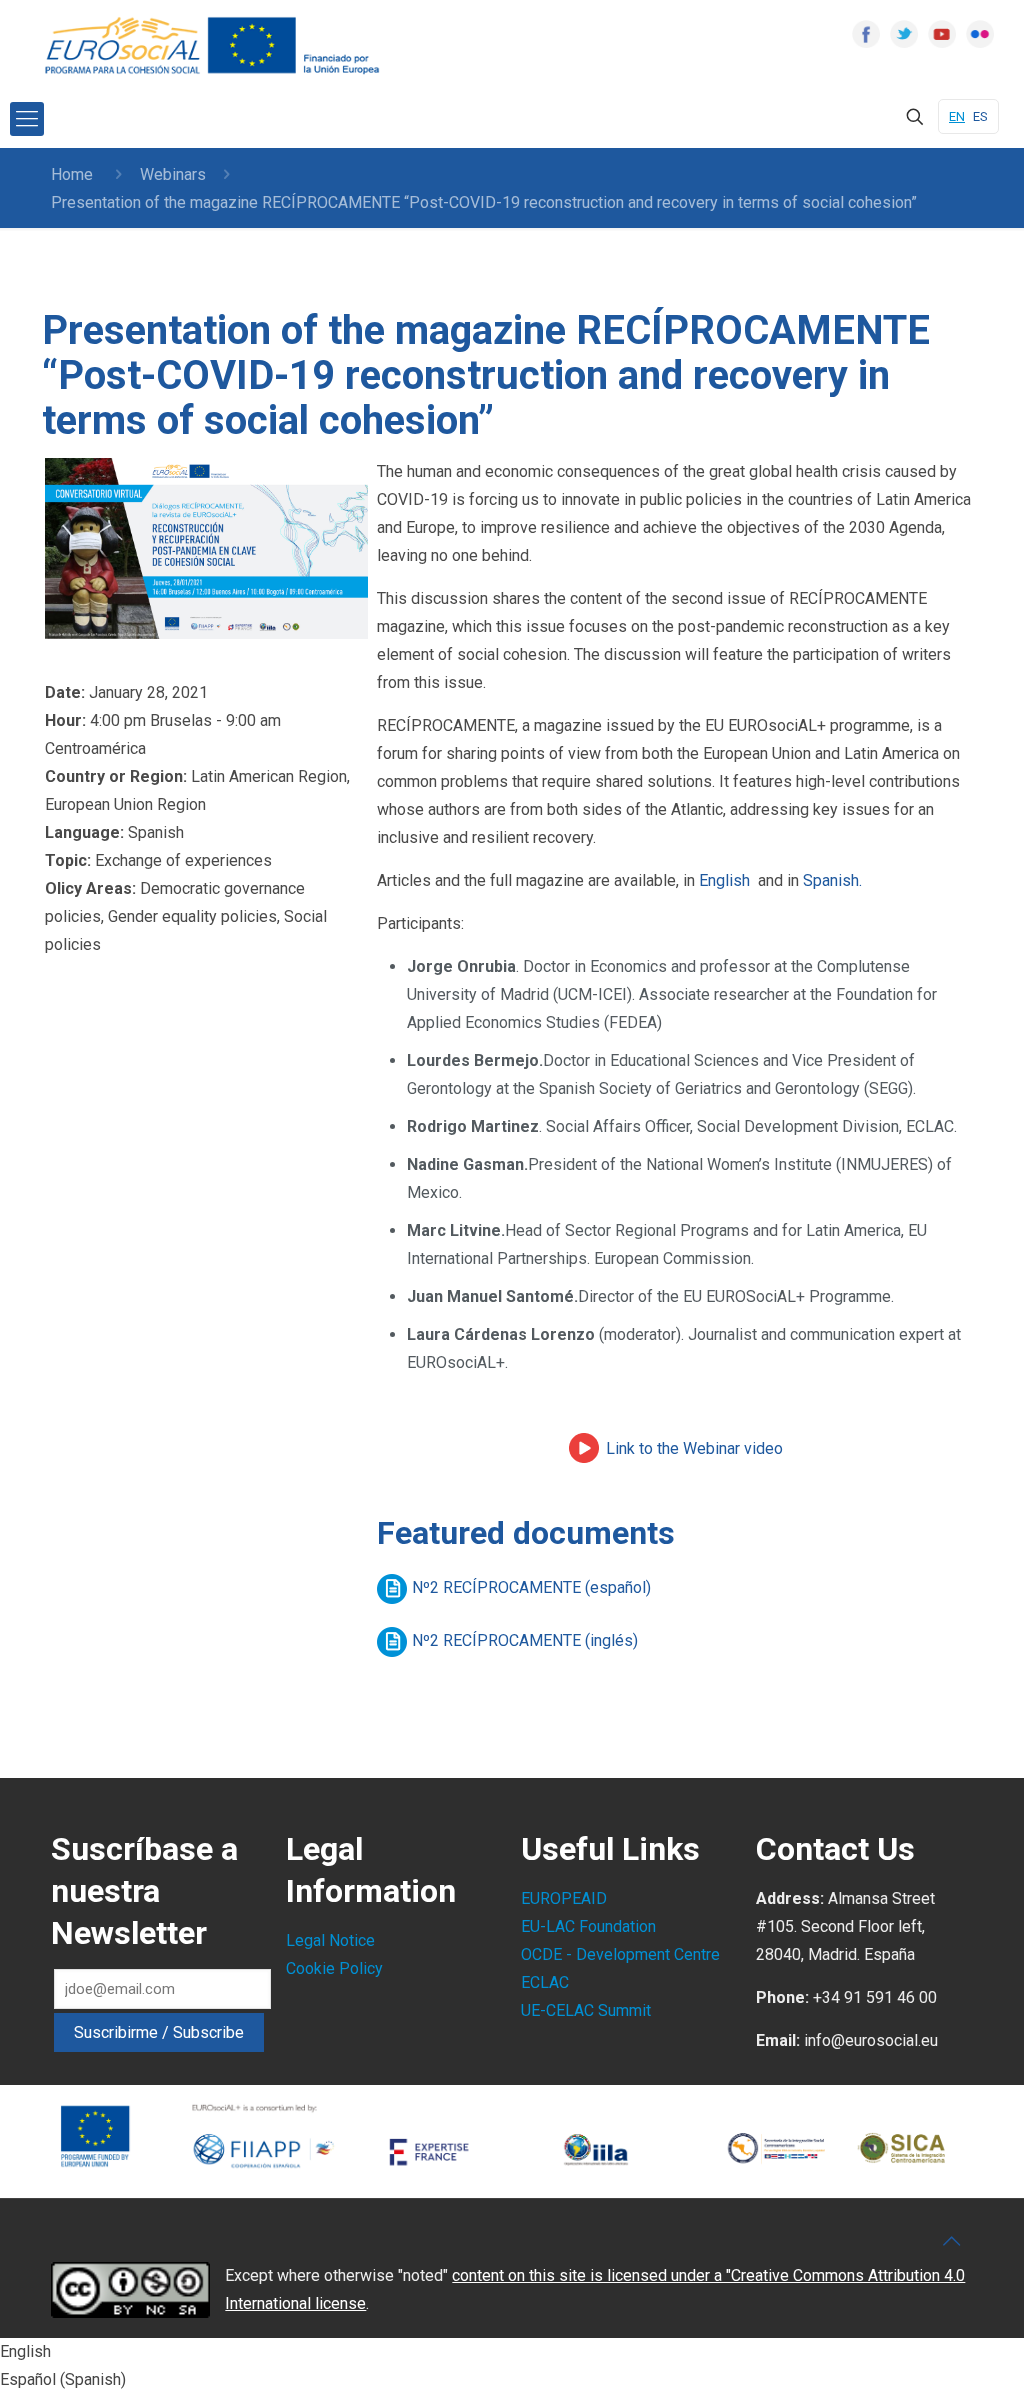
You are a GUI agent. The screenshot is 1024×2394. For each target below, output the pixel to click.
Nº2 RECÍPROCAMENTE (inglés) (525, 1640)
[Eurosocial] (215, 45)
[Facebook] (866, 34)
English (724, 880)
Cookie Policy (334, 1968)
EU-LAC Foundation (588, 1926)
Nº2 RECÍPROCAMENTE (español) (531, 1587)
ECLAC (545, 1982)
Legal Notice (330, 1940)
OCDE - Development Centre (620, 1954)
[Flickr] (980, 34)
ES (980, 116)
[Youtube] (942, 34)
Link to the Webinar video (694, 1448)
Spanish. (832, 880)
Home (72, 174)
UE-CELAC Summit (586, 2010)
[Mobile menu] (27, 119)
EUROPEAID (564, 1898)
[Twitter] (904, 34)
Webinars (173, 174)
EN (957, 116)
